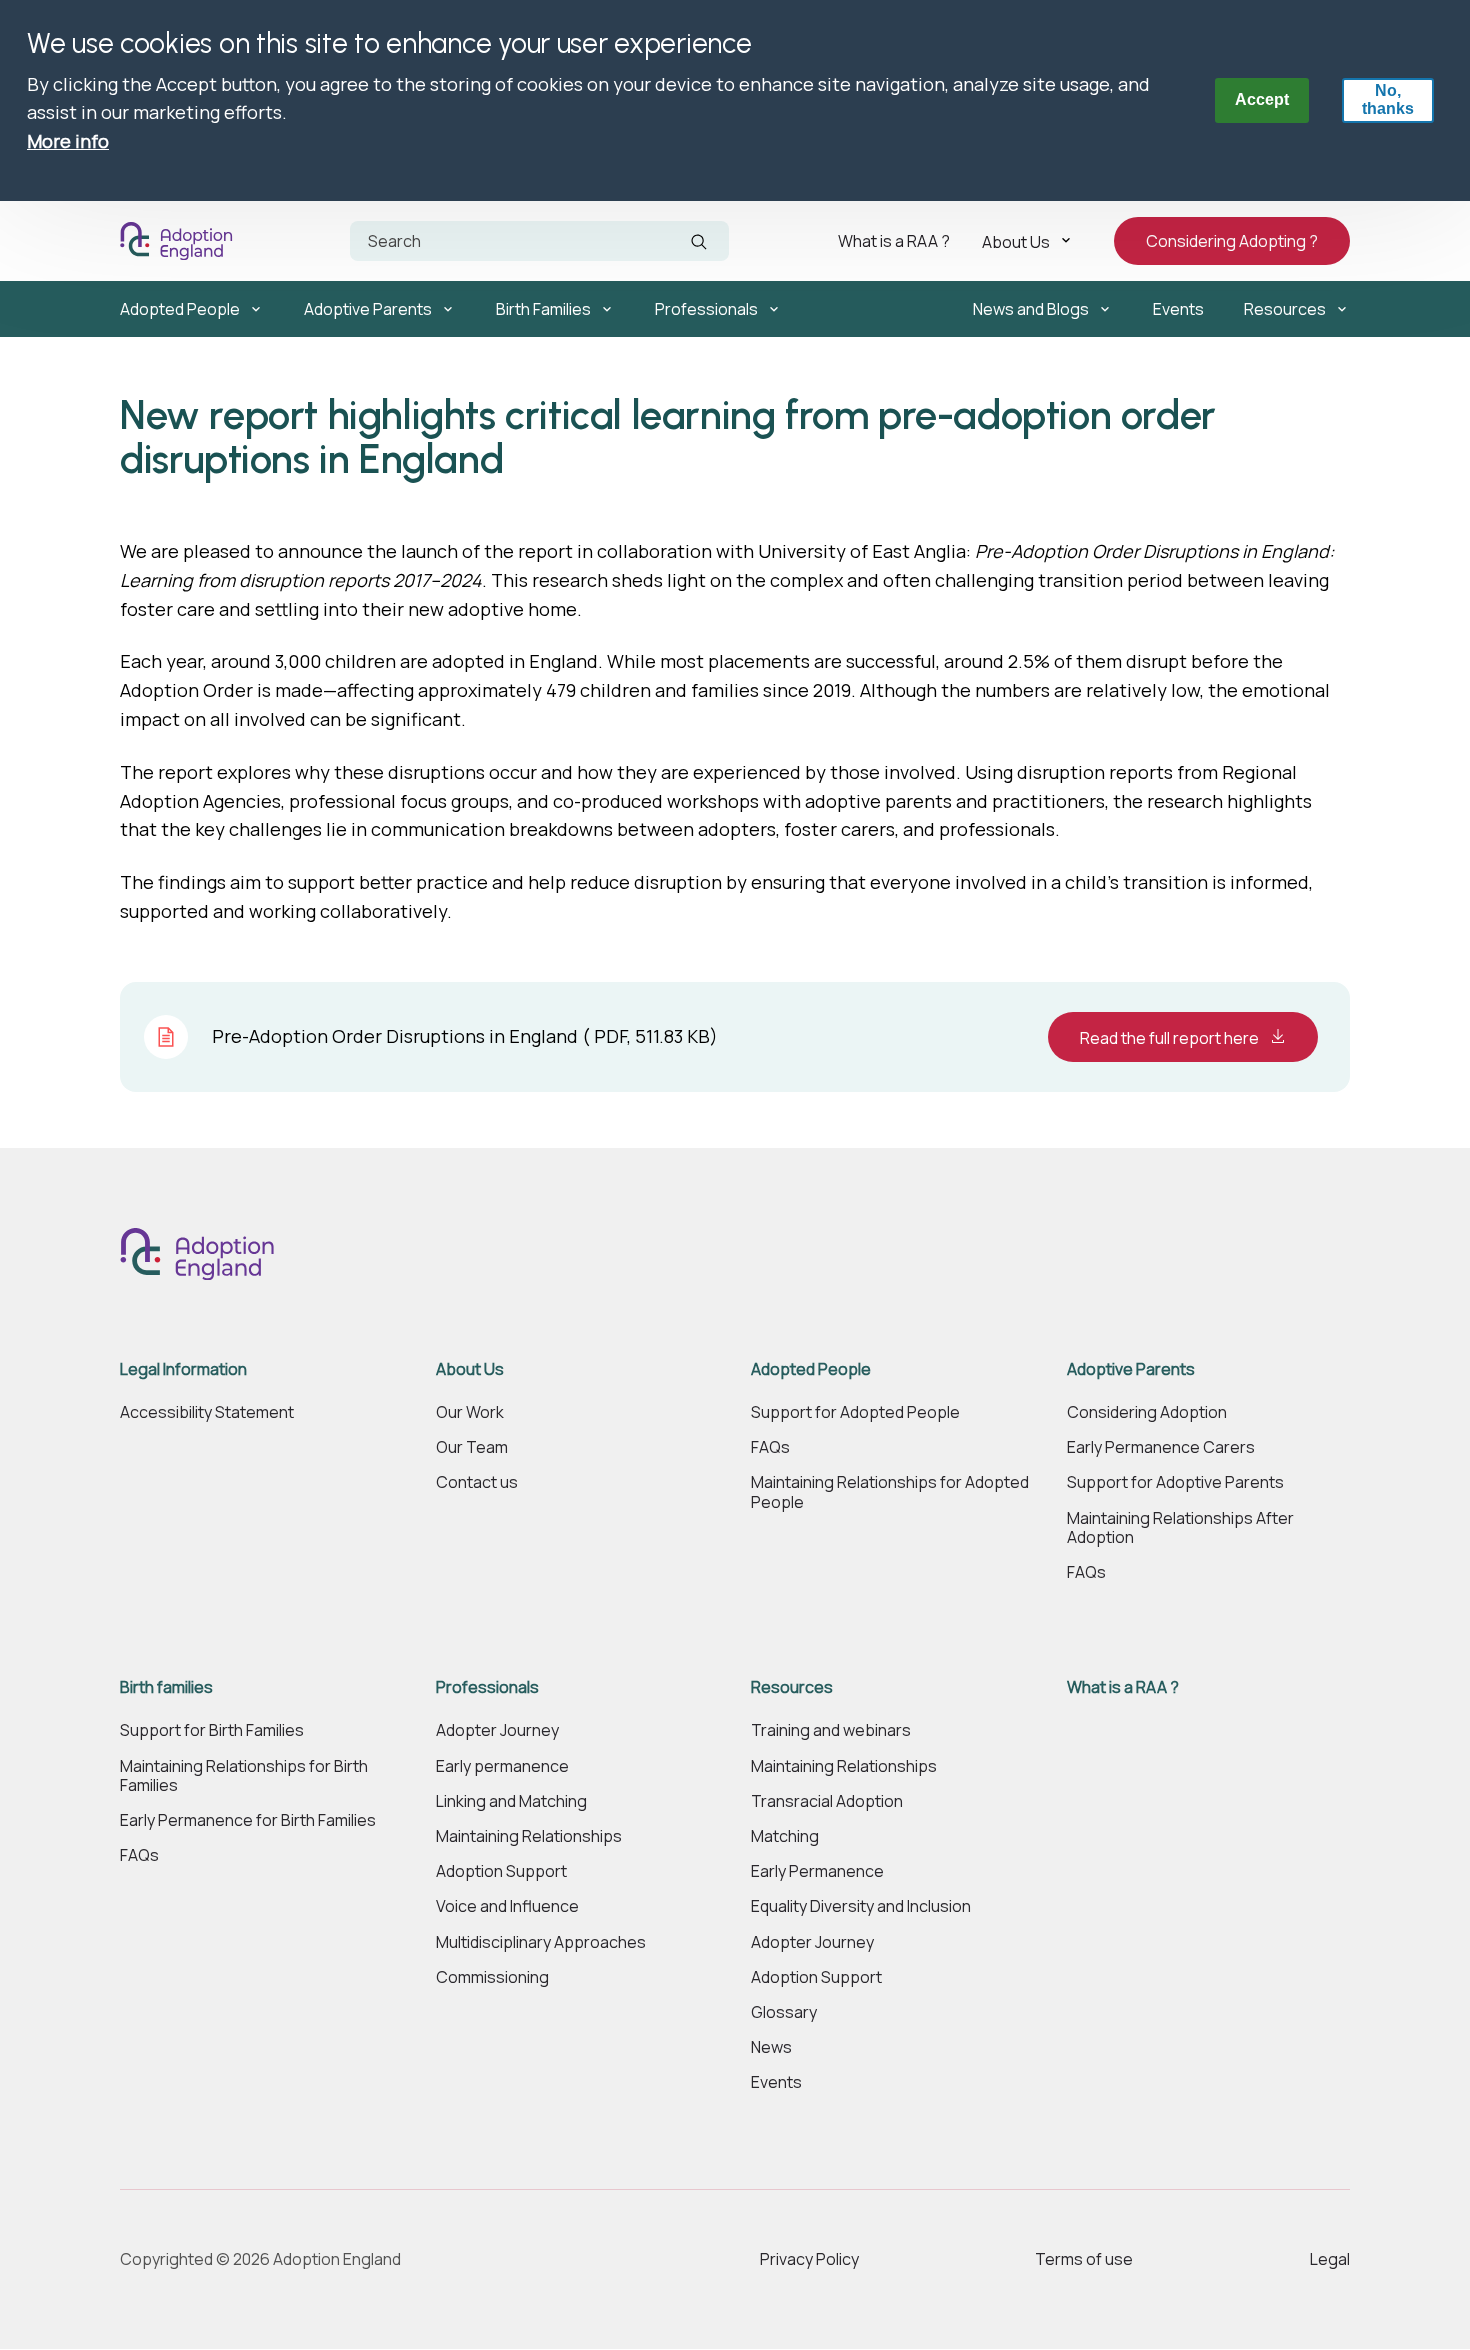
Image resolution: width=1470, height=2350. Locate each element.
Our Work (470, 1412)
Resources (1285, 309)
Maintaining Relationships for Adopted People (890, 1492)
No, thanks (1388, 99)
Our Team (472, 1447)
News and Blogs (1031, 309)
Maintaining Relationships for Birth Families (244, 1776)
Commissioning (492, 1977)
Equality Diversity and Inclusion (861, 1906)
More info (68, 141)
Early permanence (502, 1766)
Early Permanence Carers (1161, 1447)
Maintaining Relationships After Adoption (1180, 1528)
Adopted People (180, 309)
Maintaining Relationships (529, 1836)
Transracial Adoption (827, 1801)
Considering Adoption (1147, 1412)
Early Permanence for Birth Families (248, 1820)
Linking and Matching (511, 1801)
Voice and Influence (507, 1906)
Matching (785, 1836)
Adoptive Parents (368, 309)
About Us (1016, 241)
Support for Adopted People (855, 1412)
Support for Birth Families (212, 1730)
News (771, 2047)
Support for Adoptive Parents (1175, 1482)
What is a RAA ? (894, 241)
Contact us (477, 1482)
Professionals (706, 309)
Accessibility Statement (207, 1412)
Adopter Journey (497, 1730)
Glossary (784, 2012)
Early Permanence (817, 1871)
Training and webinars (831, 1730)
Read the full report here (1171, 1038)
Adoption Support (501, 1871)
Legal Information (183, 1369)
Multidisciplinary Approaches (541, 1942)
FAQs (770, 1447)
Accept (1262, 99)
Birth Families (543, 309)
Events (1178, 309)
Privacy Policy (809, 2259)
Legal (1330, 2259)
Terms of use (1084, 2259)
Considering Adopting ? (1232, 241)
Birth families (166, 1687)
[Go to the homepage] (180, 241)
